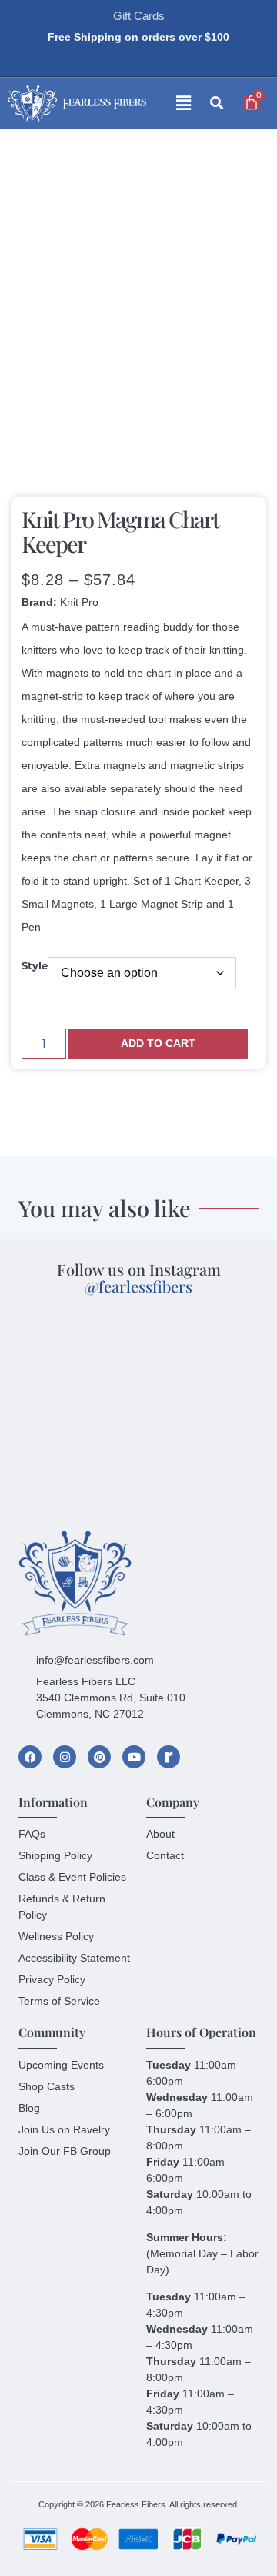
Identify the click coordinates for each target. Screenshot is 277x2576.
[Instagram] (65, 1757)
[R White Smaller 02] (169, 1757)
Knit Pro (79, 602)
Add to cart (158, 1043)
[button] (172, 104)
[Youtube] (134, 1757)
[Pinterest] (99, 1757)
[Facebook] (30, 1757)
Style (35, 966)
